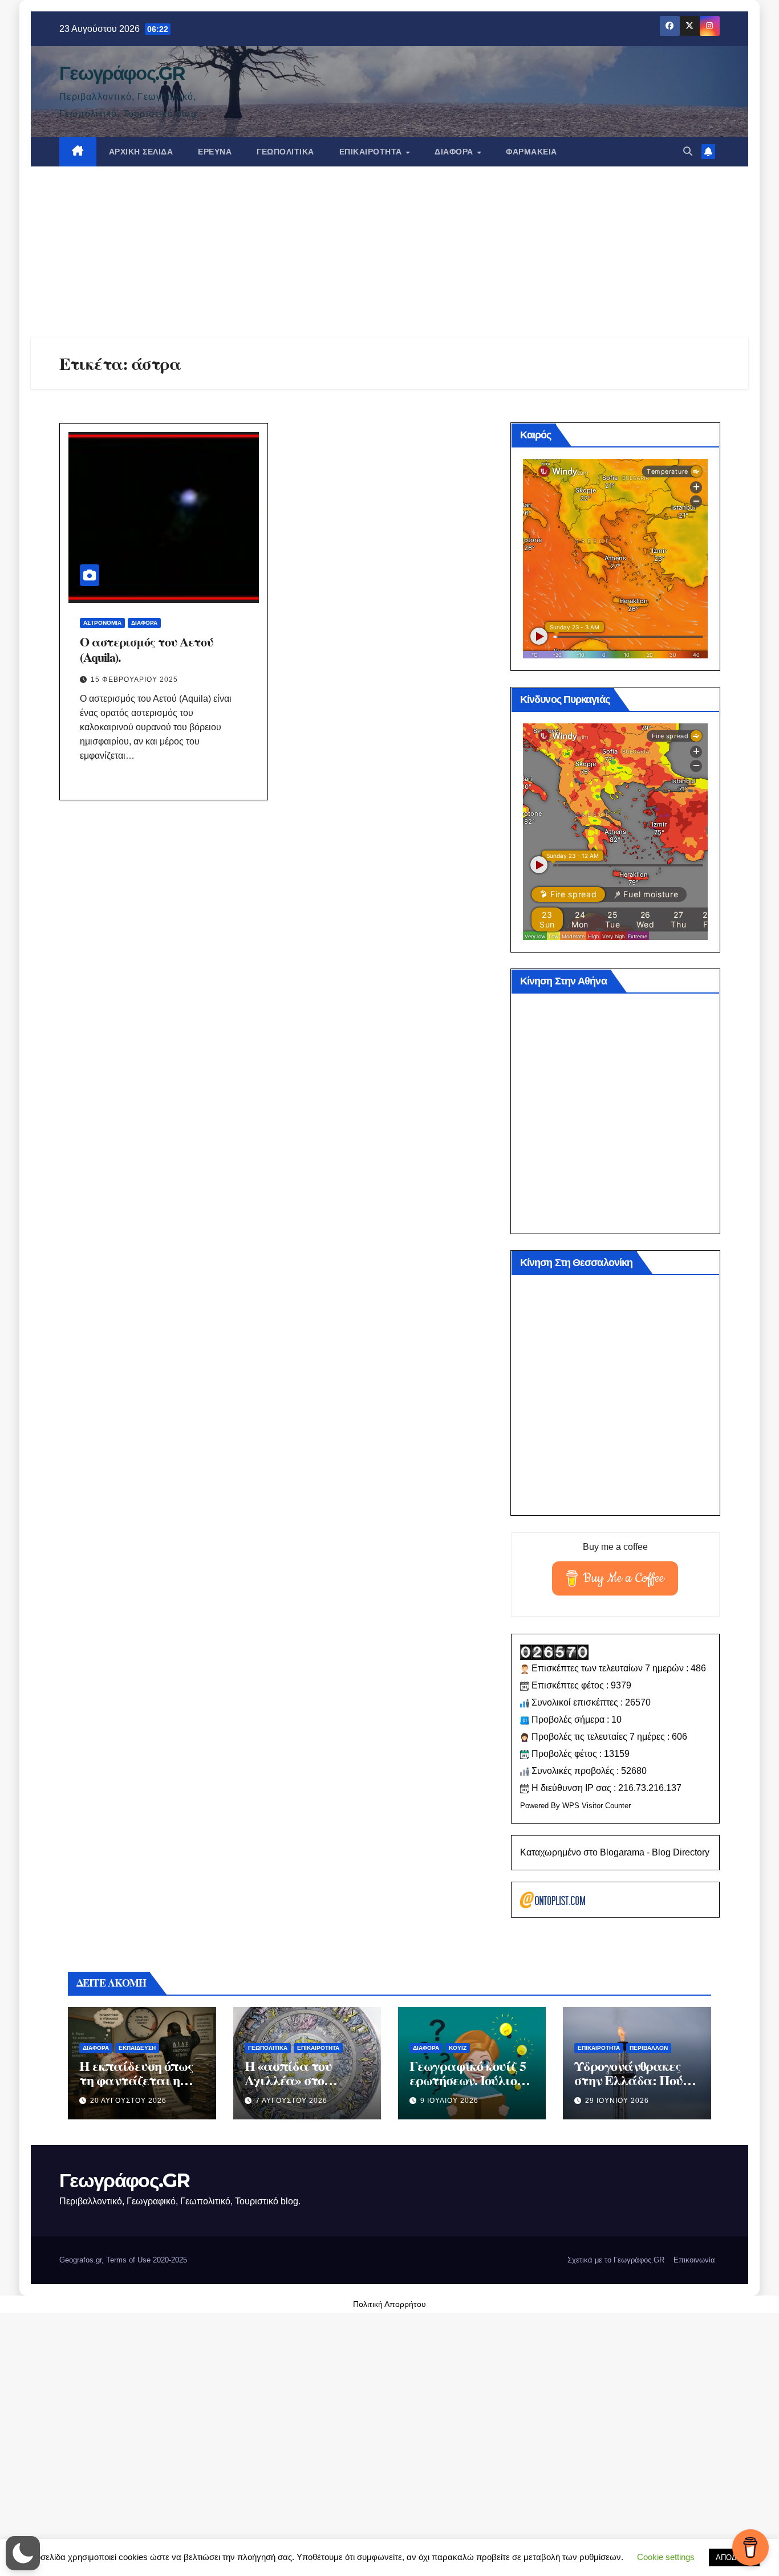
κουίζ (458, 2048)
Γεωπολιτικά (285, 152)
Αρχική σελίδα (141, 152)
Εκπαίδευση (137, 2048)
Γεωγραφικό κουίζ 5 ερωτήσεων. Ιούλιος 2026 (467, 2080)
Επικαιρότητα (372, 152)
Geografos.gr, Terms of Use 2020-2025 (123, 2260)
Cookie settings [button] (666, 2557)
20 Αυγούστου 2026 (128, 2101)
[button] (688, 151)
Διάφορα (455, 152)
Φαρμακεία (531, 152)
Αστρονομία (102, 623)
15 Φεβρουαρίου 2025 (134, 679)
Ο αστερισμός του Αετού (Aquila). (147, 649)
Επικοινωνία (694, 2260)
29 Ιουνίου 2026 (617, 2101)
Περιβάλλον (649, 2048)
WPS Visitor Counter (597, 1806)
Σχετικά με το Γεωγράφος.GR (616, 2260)
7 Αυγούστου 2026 (291, 2101)
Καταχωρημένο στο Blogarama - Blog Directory (615, 1852)
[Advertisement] (389, 252)
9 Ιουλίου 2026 (449, 2101)
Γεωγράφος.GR (122, 73)
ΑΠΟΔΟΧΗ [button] (734, 2557)
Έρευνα (215, 152)
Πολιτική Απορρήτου (389, 2304)
